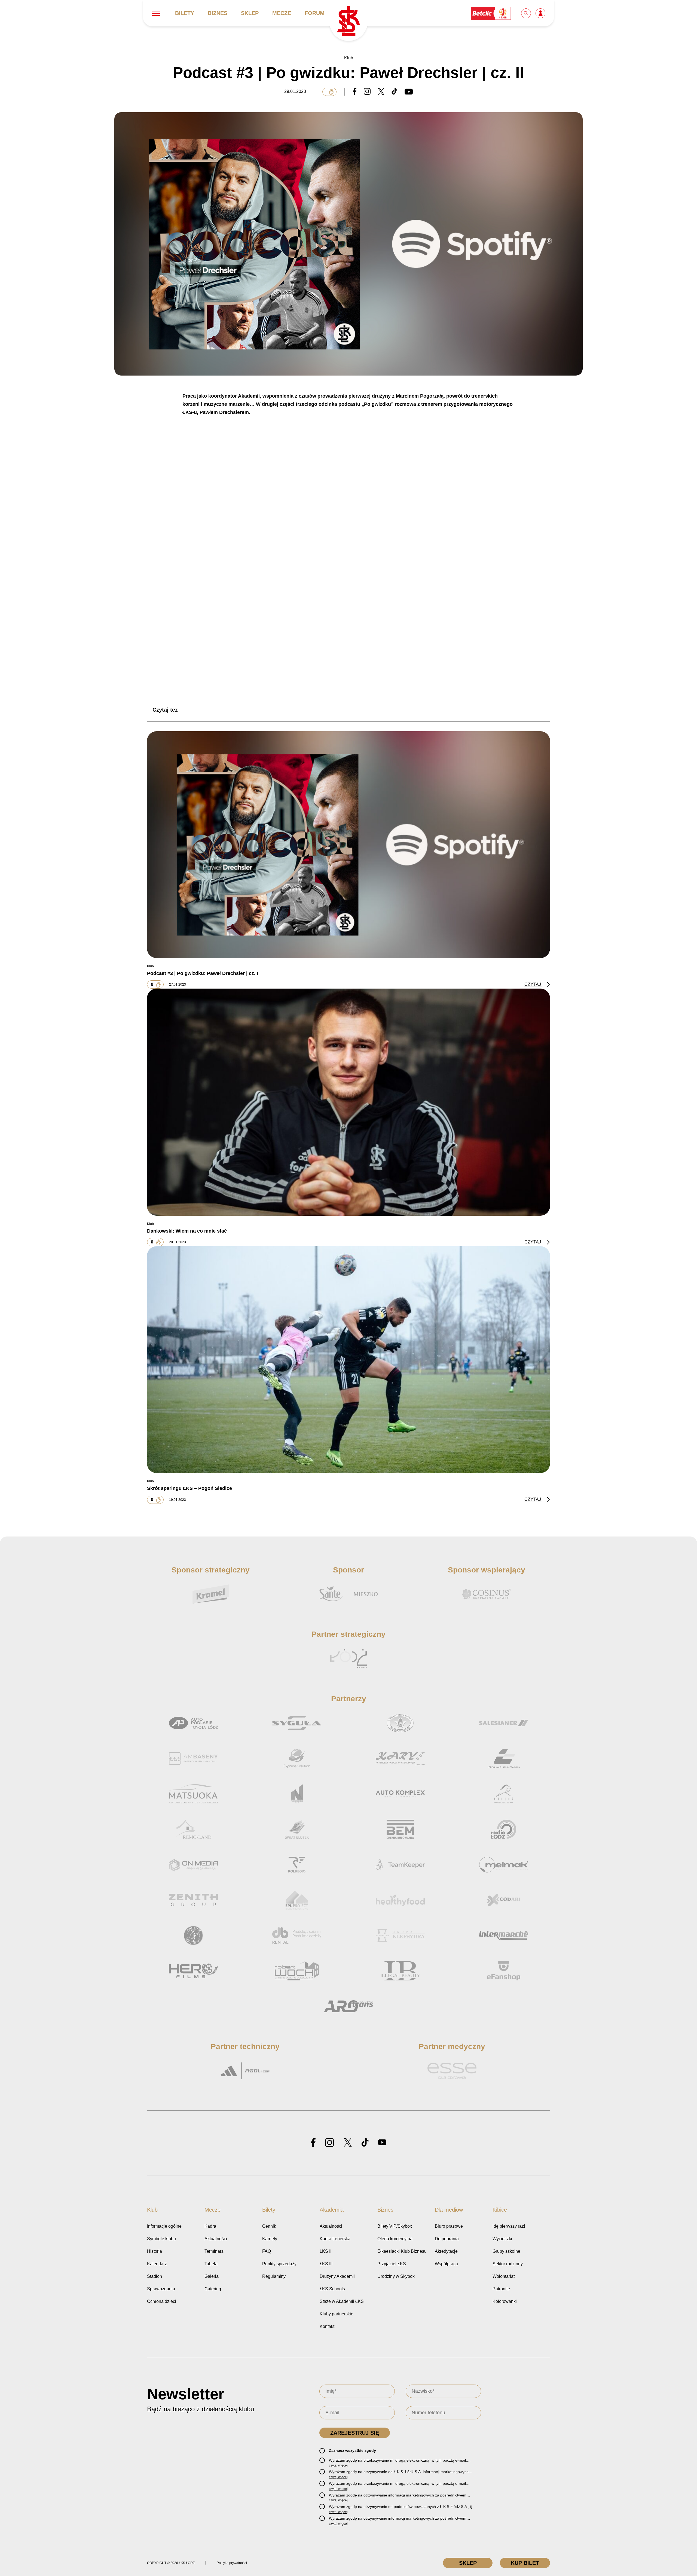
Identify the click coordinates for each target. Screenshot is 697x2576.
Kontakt (327, 2326)
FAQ (267, 2251)
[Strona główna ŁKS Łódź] (348, 22)
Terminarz (214, 2251)
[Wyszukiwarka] (526, 13)
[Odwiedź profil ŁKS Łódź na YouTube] (382, 2143)
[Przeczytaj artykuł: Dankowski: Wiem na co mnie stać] (348, 1102)
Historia (155, 2251)
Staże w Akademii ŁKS (342, 2301)
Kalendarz (157, 2264)
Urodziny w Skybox (396, 2276)
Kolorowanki (505, 2301)
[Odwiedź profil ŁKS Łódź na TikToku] (365, 2143)
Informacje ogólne (164, 2226)
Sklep (250, 13)
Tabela (211, 2264)
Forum (315, 13)
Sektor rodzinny (508, 2264)
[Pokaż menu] (156, 13)
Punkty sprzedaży (279, 2264)
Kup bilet (525, 2563)
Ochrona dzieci (162, 2301)
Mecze (282, 13)
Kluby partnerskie (337, 2314)
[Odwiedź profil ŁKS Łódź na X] (348, 2143)
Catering (213, 2289)
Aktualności (216, 2239)
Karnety (270, 2239)
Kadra (210, 2226)
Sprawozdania (161, 2289)
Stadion (155, 2276)
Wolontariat (504, 2276)
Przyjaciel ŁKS (392, 2264)
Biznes (218, 13)
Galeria (212, 2276)
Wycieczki (502, 2239)
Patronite (501, 2289)
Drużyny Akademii (337, 2276)
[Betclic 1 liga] (491, 13)
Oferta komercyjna (395, 2239)
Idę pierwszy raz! (509, 2226)
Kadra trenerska (335, 2239)
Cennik (269, 2226)
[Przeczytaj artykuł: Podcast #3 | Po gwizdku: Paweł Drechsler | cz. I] (348, 844)
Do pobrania (447, 2239)
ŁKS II (325, 2251)
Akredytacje (446, 2251)
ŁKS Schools (332, 2289)
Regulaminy (274, 2276)
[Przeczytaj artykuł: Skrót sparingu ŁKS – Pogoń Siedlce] (348, 1359)
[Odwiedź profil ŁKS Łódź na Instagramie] (330, 2143)
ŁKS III (326, 2264)
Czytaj (533, 984)
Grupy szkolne (506, 2251)
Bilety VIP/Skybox (395, 2226)
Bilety (185, 13)
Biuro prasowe (449, 2226)
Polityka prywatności (232, 2563)
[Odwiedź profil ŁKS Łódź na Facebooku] (313, 2143)
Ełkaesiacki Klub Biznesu (402, 2251)
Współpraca (446, 2264)
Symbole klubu (161, 2239)
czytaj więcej (338, 2465)
